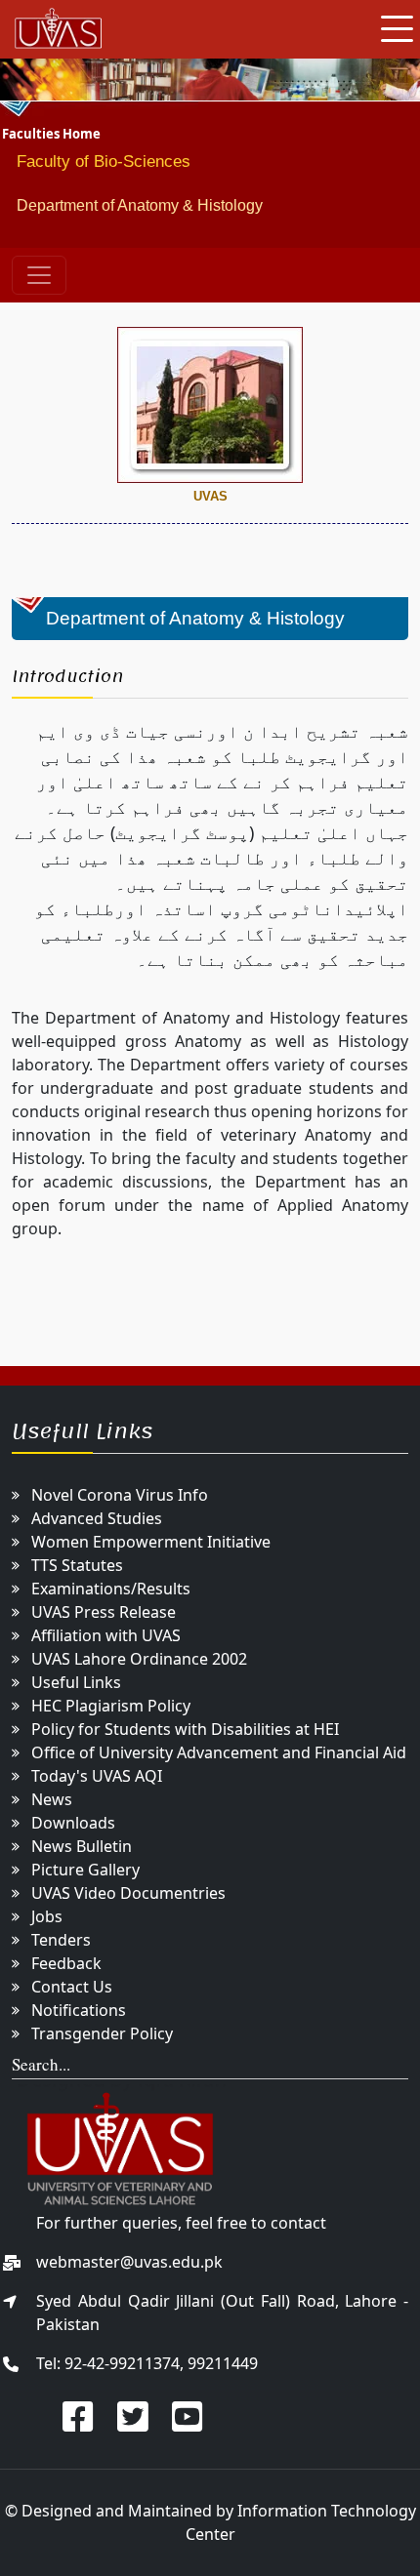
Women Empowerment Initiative (151, 1542)
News (52, 1799)
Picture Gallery (85, 1870)
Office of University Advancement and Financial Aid (219, 1752)
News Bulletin (82, 1846)
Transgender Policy (102, 2033)
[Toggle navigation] (39, 275)
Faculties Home (51, 134)
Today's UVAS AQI (97, 1776)
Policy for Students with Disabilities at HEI (185, 1729)
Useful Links (76, 1682)
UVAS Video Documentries (128, 1893)
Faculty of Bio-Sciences (104, 161)
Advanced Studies (97, 1518)
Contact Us (72, 1987)
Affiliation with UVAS (106, 1635)
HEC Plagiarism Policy (111, 1706)
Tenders (61, 1940)
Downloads (73, 1823)
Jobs (47, 1916)
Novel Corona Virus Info (120, 1495)
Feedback (66, 1963)
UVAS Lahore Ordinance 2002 (139, 1659)
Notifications (79, 2010)
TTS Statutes (77, 1565)
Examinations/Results (111, 1589)
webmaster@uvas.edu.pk (129, 2262)
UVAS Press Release (104, 1612)
